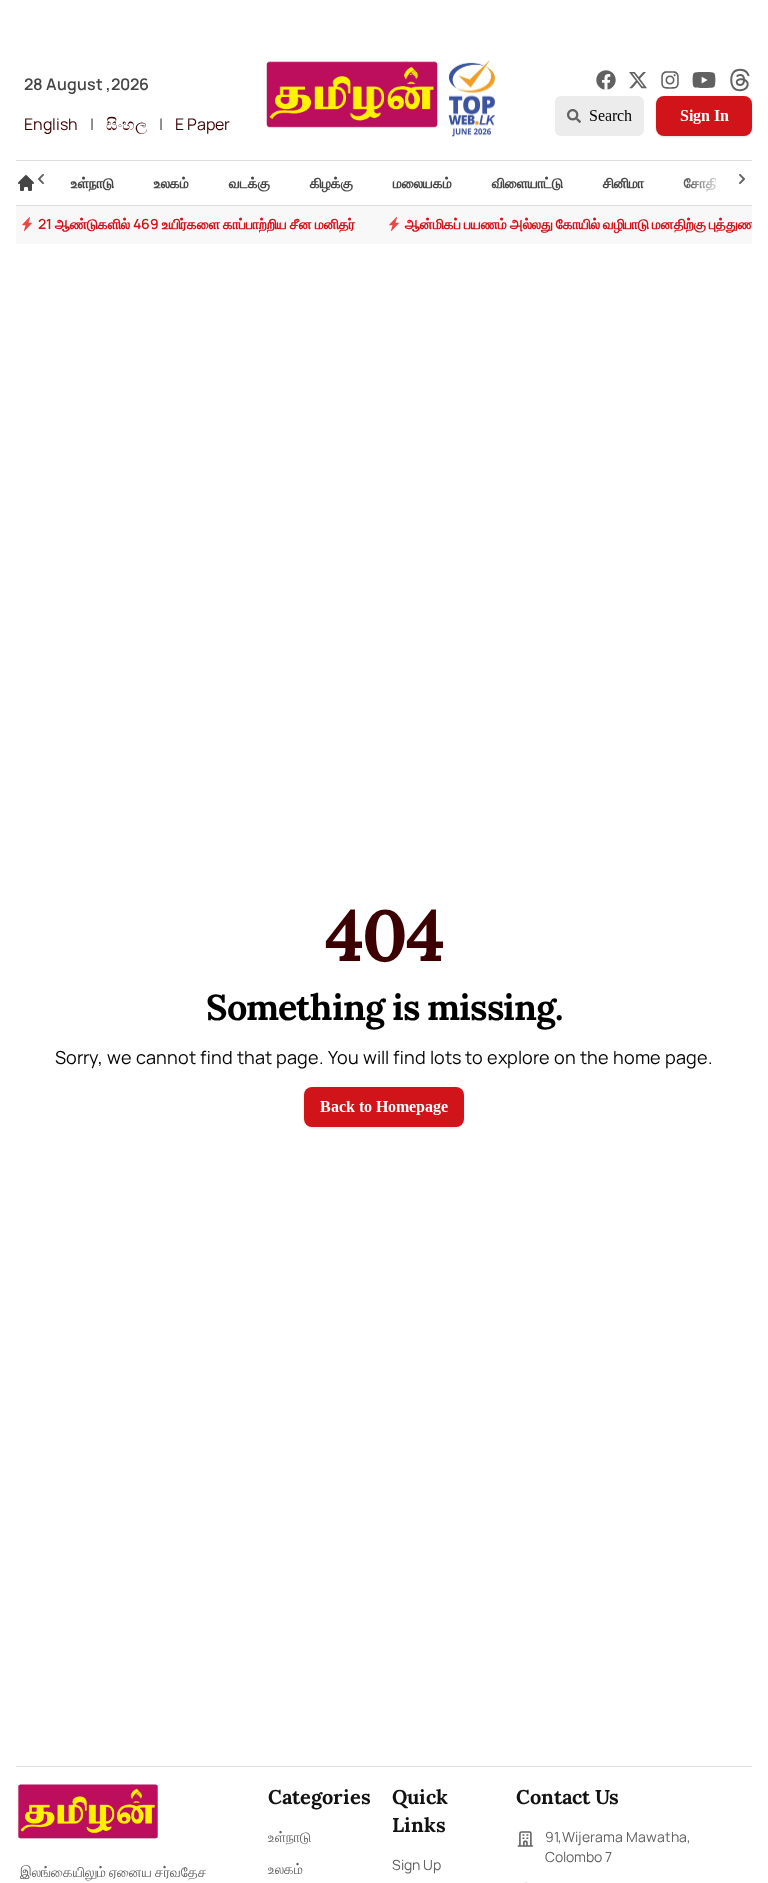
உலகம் (285, 1868)
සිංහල (126, 124)
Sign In (704, 115)
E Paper (202, 124)
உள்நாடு (289, 1836)
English (51, 124)
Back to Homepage (384, 1106)
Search (610, 115)
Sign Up (416, 1864)
